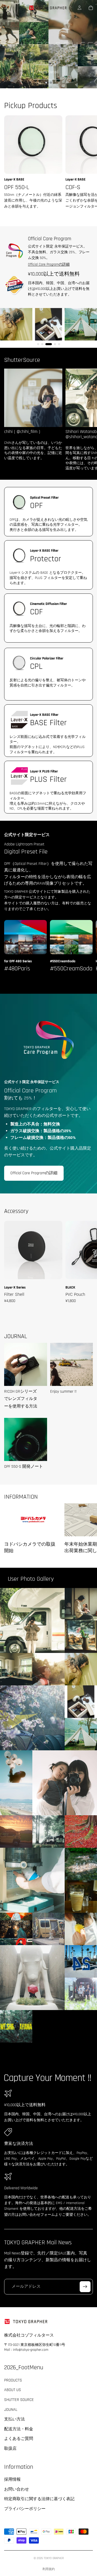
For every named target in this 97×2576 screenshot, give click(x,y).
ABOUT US (13, 2390)
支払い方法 (14, 2419)
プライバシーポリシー (25, 2509)
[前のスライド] (8, 44)
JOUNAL (11, 2409)
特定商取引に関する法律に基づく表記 (39, 2499)
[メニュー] (6, 8)
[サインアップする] (85, 2287)
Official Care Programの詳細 (49, 264)
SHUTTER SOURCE (19, 2400)
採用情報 (12, 2480)
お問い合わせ (17, 2489)
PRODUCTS (13, 2380)
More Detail (48, 72)
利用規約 (49, 2569)
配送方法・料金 (19, 2429)
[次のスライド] (89, 44)
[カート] (91, 8)
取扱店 (10, 2449)
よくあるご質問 (19, 2439)
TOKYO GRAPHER (54, 2558)
